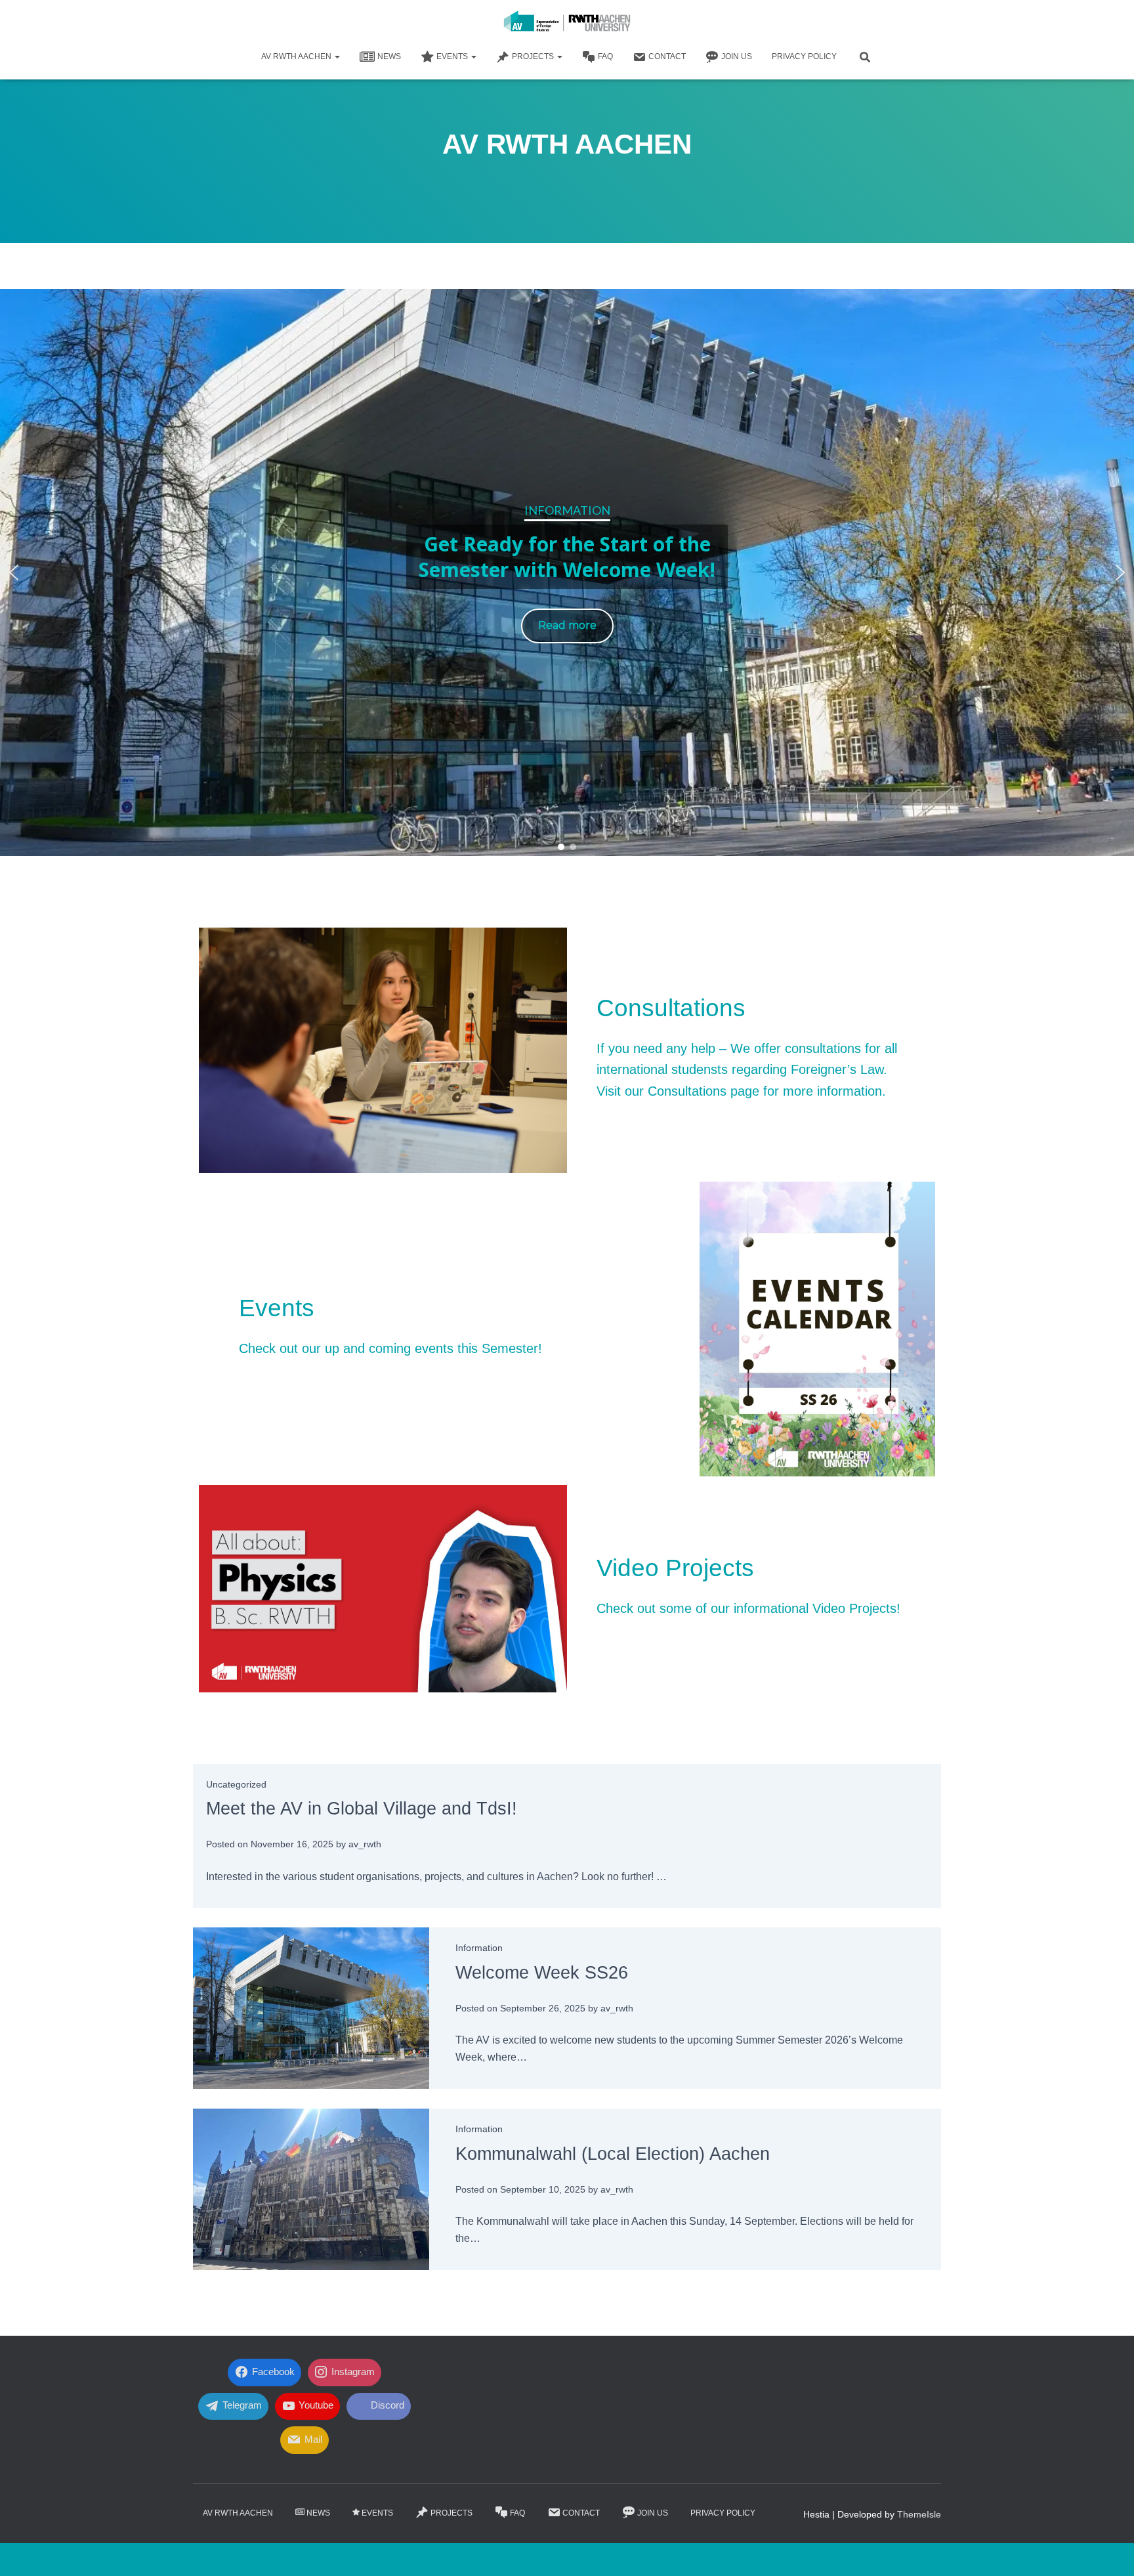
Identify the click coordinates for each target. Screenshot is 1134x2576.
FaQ (605, 56)
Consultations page (703, 1091)
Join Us (737, 56)
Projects (534, 56)
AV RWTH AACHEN (297, 56)
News (389, 56)
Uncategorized (236, 1784)
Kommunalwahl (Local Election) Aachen (613, 2154)
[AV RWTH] (567, 23)
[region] (567, 572)
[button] (337, 56)
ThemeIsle (919, 2514)
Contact (667, 56)
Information (479, 1948)
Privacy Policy (804, 56)
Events (453, 56)
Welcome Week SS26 (542, 1973)
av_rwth (365, 1844)
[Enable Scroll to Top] (1108, 2550)
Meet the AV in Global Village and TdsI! (362, 1809)
